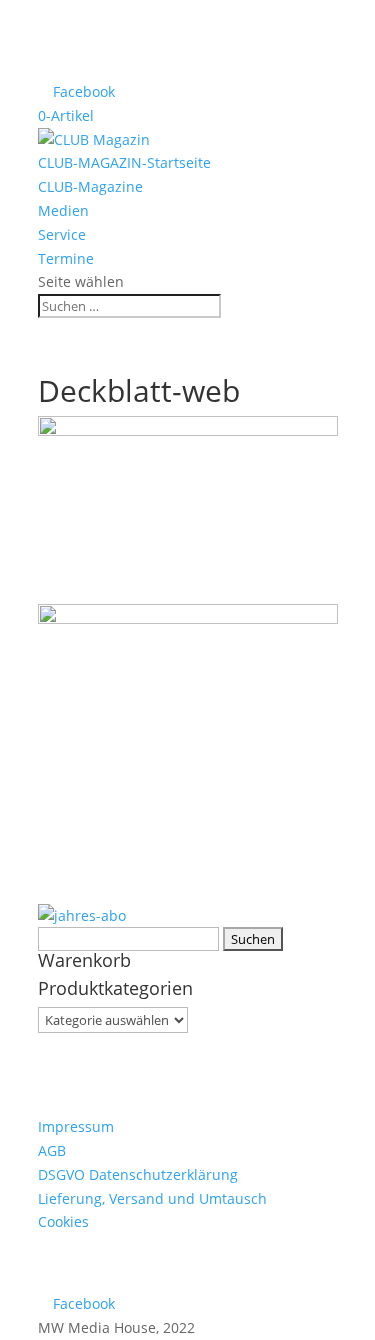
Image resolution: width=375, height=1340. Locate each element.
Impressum (76, 1126)
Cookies (63, 1221)
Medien (63, 210)
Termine (66, 258)
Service (62, 234)
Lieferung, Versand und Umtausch (152, 1198)
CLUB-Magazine (90, 186)
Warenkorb (84, 960)
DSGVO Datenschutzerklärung (138, 1174)
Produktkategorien (115, 988)
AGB (52, 1150)
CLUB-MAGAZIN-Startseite (124, 162)
